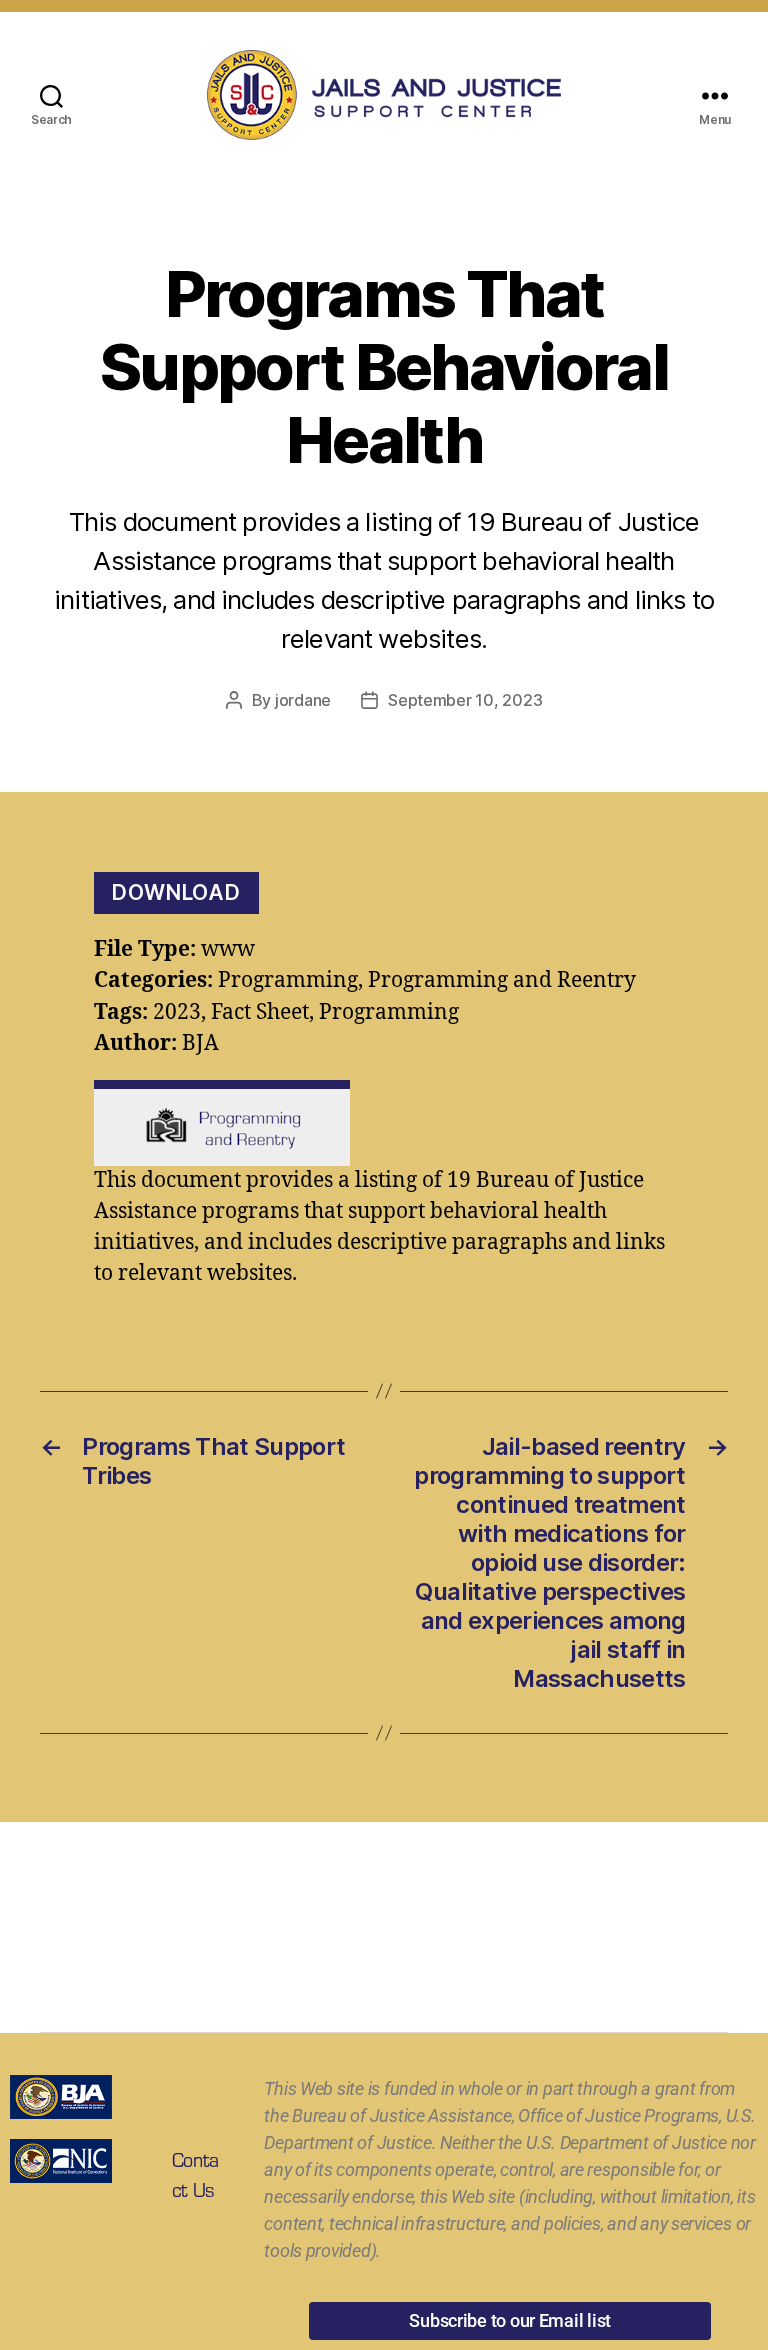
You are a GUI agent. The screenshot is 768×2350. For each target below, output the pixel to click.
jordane (303, 700)
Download (176, 892)
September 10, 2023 (465, 700)
